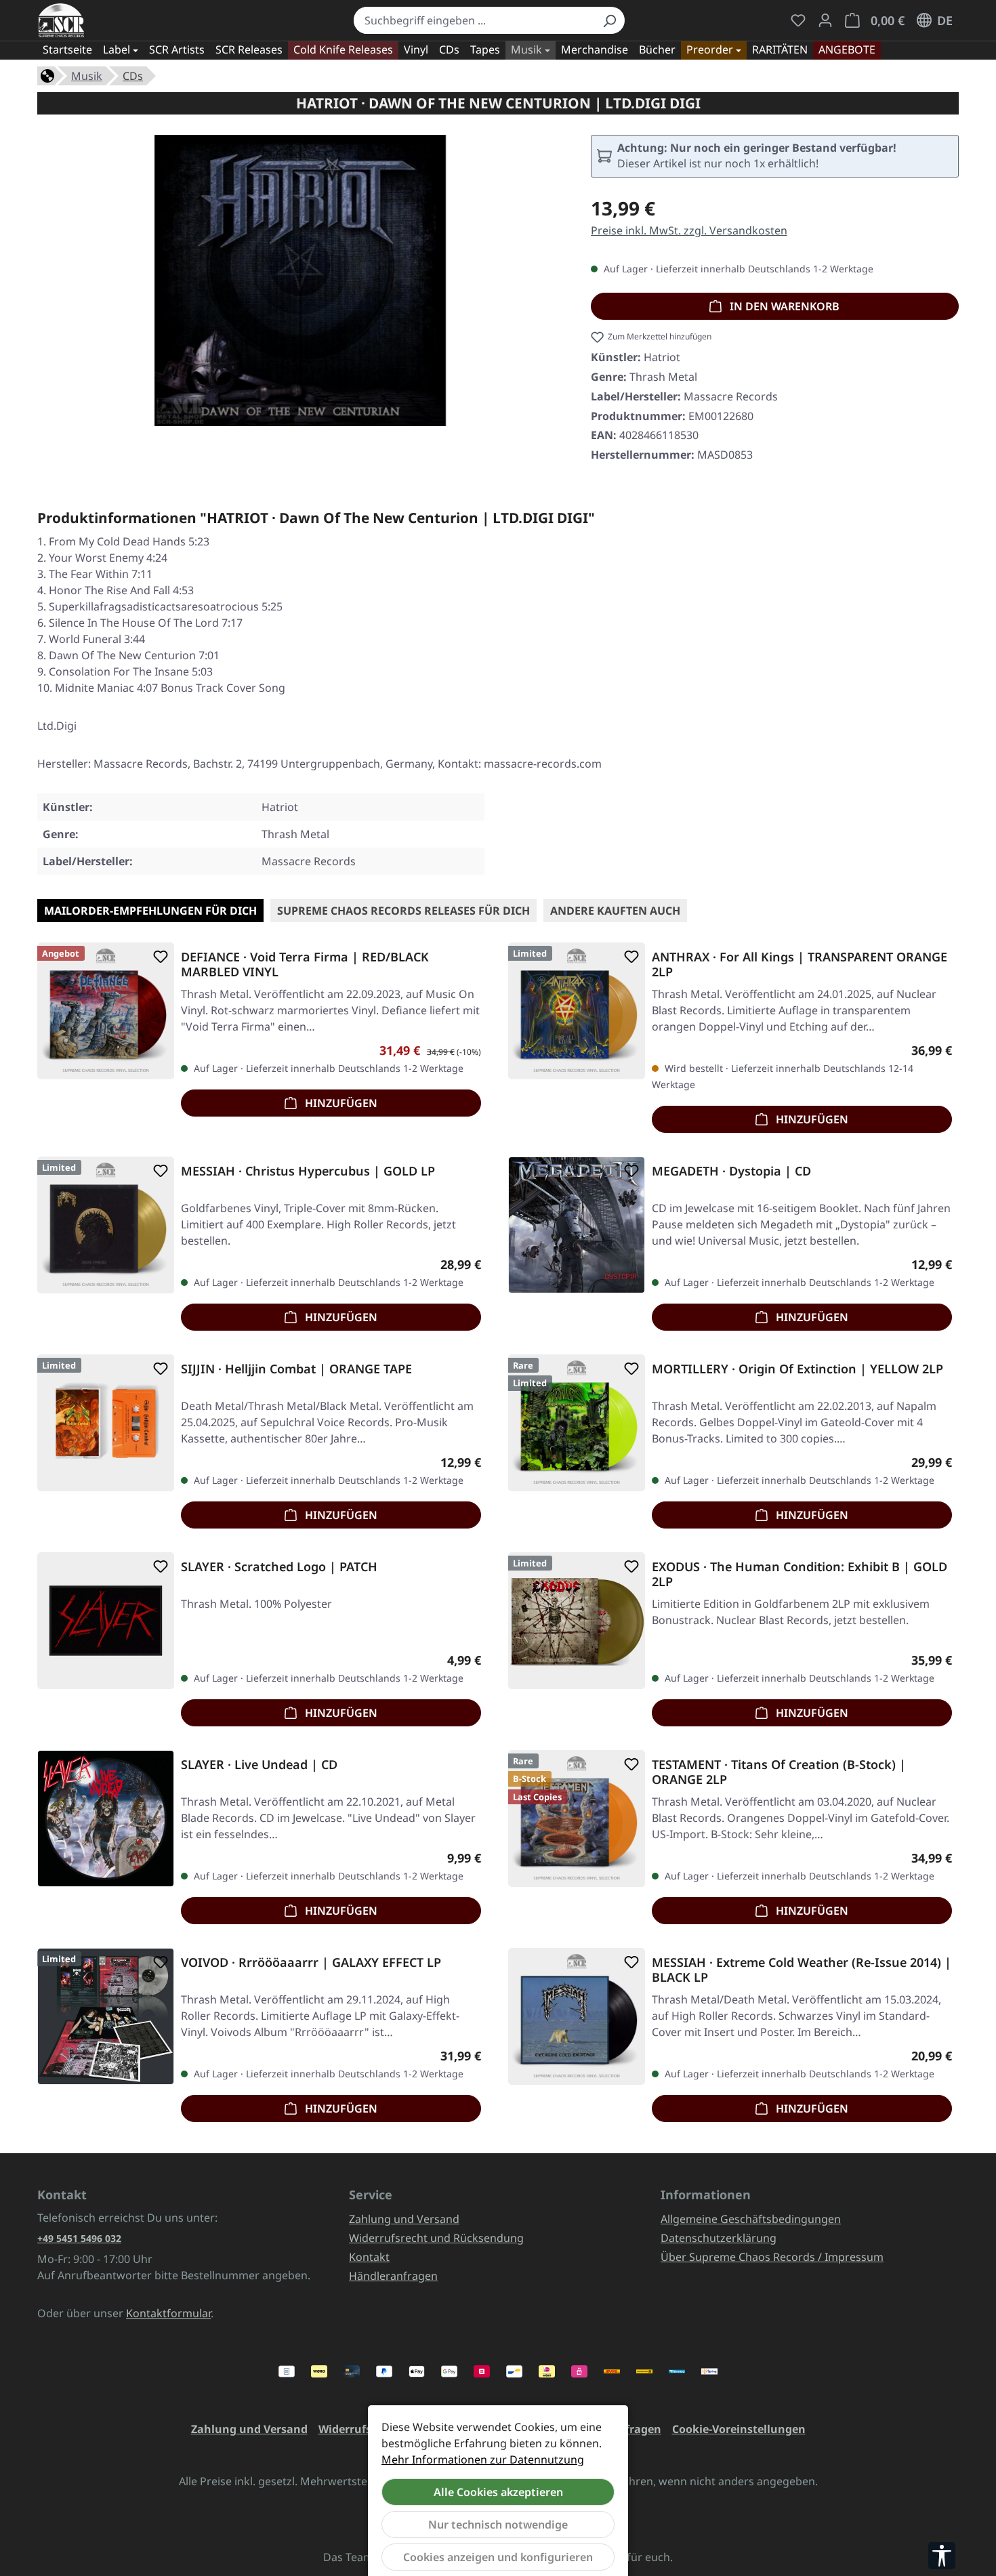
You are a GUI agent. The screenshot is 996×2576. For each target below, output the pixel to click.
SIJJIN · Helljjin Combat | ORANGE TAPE (296, 1369)
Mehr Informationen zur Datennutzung (483, 2459)
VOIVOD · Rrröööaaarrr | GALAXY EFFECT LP (311, 1962)
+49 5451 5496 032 (79, 2238)
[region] (300, 286)
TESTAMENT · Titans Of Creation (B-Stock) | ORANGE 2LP (779, 1772)
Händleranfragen (393, 2276)
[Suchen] (609, 20)
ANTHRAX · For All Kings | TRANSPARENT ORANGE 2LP (800, 964)
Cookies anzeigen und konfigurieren (498, 2557)
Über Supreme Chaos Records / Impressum (772, 2257)
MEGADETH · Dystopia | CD (731, 1171)
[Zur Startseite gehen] (61, 20)
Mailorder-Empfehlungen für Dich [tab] (150, 911)
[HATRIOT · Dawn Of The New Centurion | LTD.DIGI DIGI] (300, 281)
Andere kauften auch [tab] (615, 911)
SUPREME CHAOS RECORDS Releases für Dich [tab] (403, 911)
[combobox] (474, 20)
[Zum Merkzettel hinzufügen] (158, 957)
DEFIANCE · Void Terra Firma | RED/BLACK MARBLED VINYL (305, 964)
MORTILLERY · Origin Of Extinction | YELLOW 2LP (797, 1369)
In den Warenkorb (783, 306)
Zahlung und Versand (404, 2219)
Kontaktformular (168, 2313)
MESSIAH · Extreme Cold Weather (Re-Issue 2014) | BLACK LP (802, 1970)
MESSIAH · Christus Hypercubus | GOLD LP (308, 1171)
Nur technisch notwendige (498, 2525)
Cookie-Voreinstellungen (739, 2429)
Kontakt (369, 2257)
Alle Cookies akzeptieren (498, 2492)
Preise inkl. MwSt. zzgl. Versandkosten (689, 230)
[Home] (47, 75)
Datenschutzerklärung (719, 2238)
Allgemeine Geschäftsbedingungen (751, 2219)
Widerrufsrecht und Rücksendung (436, 2238)
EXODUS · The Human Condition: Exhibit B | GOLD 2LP (800, 1574)
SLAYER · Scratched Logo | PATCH (279, 1567)
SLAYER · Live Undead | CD (259, 1765)
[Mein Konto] (825, 20)
